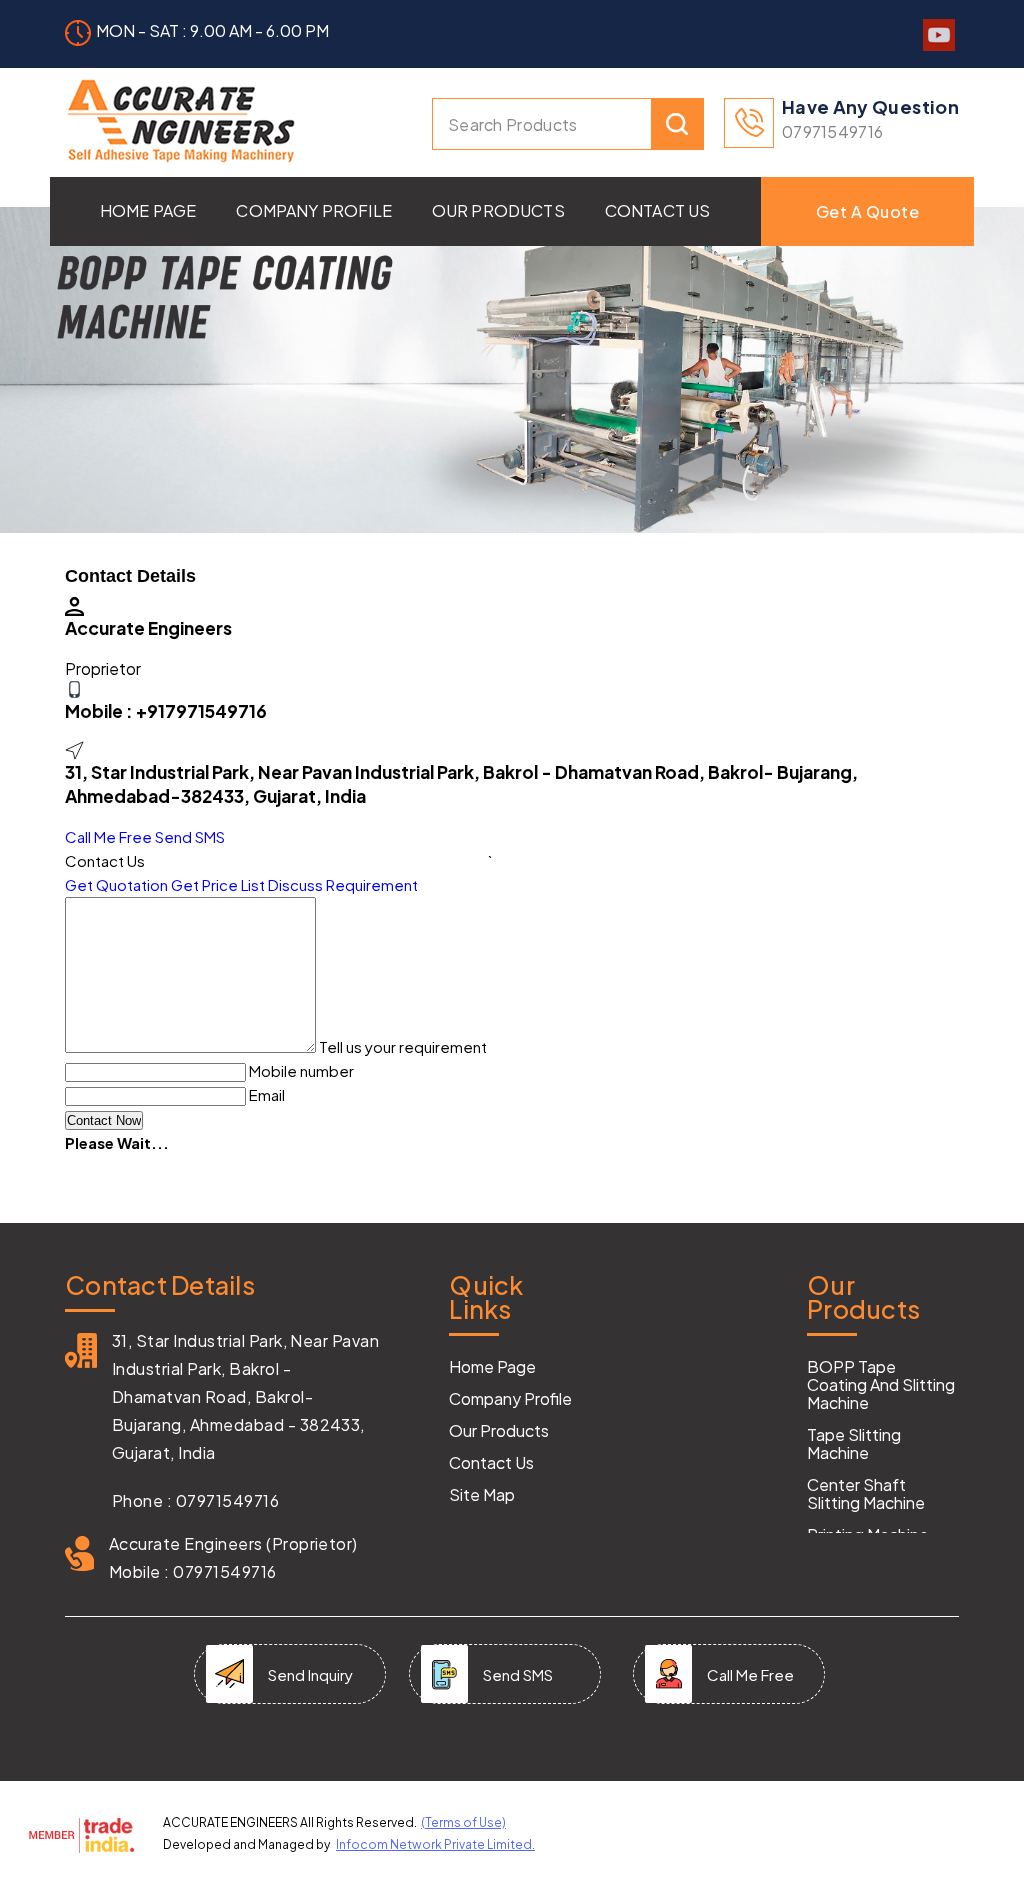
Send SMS (190, 836)
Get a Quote (867, 211)
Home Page (148, 210)
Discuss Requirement (343, 884)
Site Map (482, 1495)
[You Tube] (939, 44)
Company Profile (313, 210)
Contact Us (658, 210)
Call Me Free (108, 836)
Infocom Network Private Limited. (435, 1844)
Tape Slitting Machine (854, 1444)
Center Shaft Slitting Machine (866, 1494)
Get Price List (218, 884)
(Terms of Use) (463, 1822)
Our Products (498, 210)
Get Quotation (116, 884)
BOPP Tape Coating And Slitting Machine (881, 1385)
